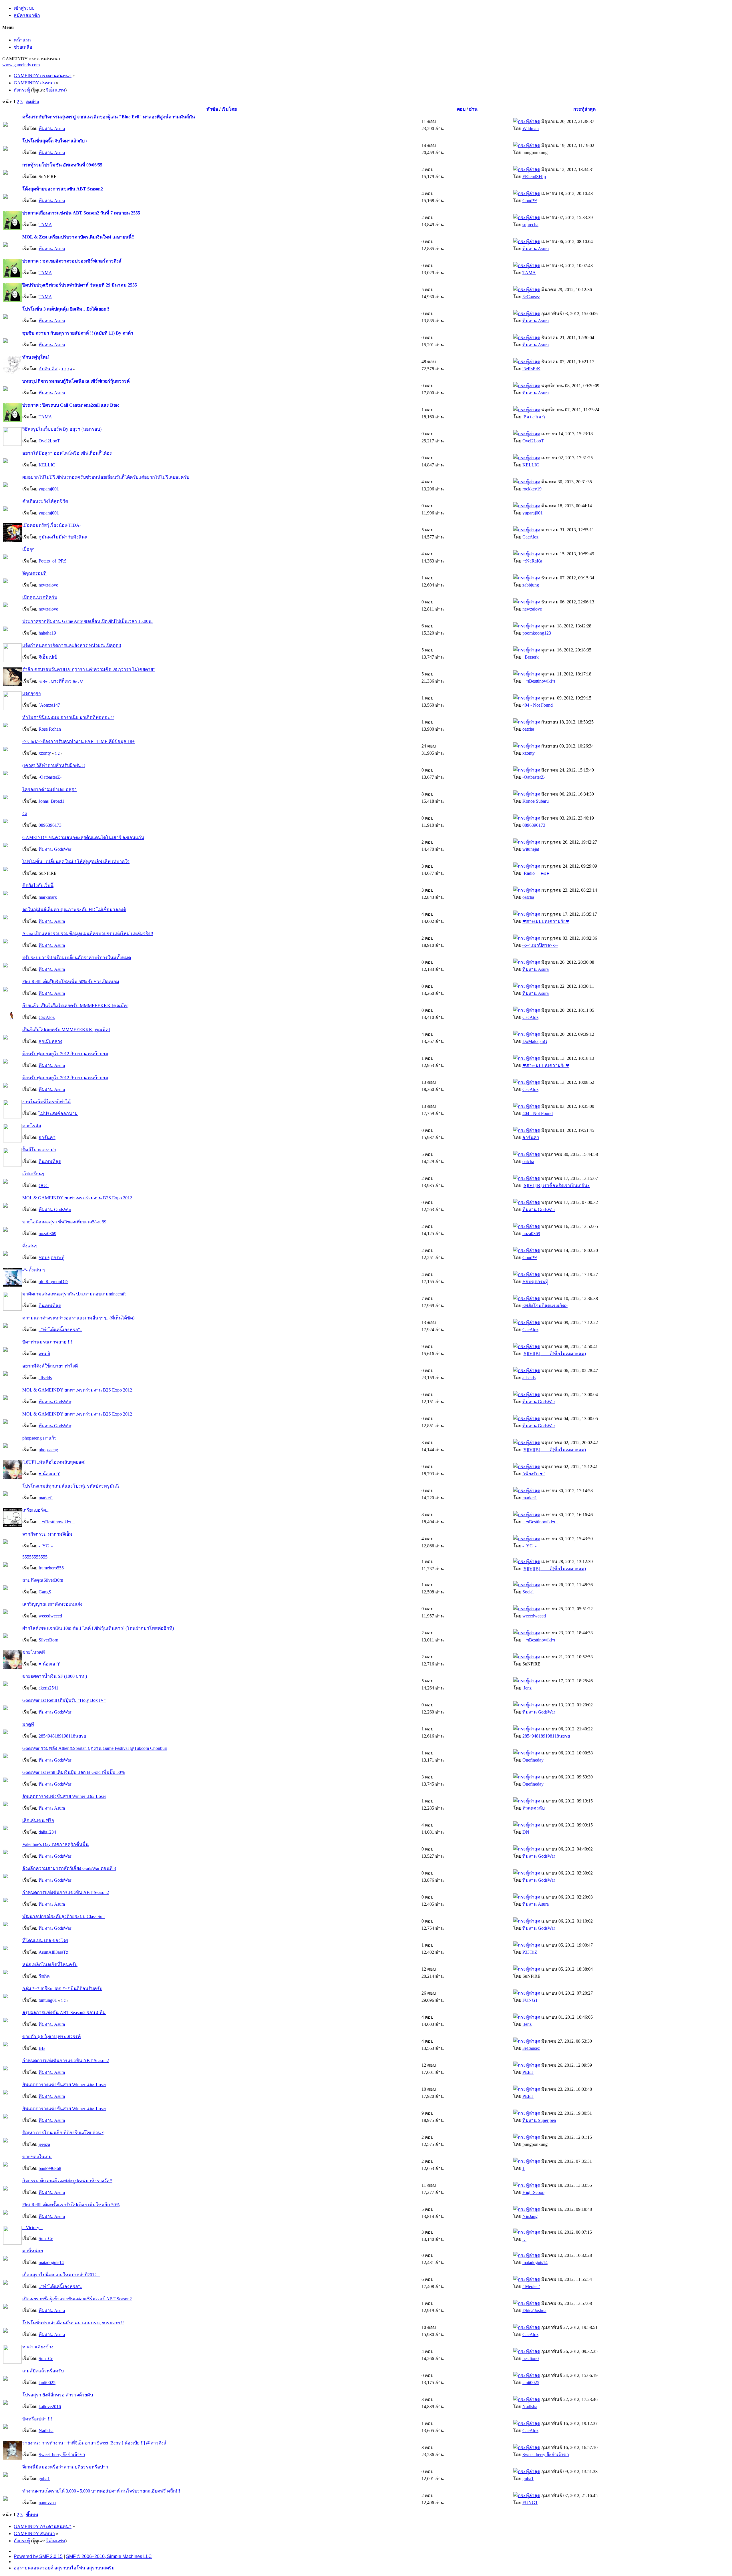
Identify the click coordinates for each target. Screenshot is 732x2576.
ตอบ (461, 109)
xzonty (45, 753)
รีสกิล (44, 1976)
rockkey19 (532, 489)
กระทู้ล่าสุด (585, 109)
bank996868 (50, 2168)
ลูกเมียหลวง (50, 1041)
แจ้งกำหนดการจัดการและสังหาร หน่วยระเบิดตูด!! (72, 645)
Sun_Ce (46, 2238)
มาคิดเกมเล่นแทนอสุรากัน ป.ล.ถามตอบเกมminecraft (74, 1294)
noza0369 (47, 1234)
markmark (48, 897)
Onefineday (533, 1760)
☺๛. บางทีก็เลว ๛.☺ (61, 681)
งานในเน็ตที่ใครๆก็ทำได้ (46, 1102)
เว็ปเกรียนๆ (33, 1174)
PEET (528, 2072)
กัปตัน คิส (48, 369)
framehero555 (51, 1568)
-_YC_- (46, 1546)
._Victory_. (32, 2228)
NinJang (530, 2216)
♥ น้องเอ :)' (49, 1474)
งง (25, 813)
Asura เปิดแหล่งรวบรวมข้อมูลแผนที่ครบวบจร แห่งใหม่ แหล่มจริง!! (88, 934)
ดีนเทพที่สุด (50, 1161)
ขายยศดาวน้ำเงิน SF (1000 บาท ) (55, 1676)
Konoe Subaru (536, 801)
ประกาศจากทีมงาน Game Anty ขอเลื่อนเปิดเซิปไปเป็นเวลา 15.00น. (87, 621)
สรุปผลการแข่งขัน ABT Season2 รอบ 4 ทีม (64, 2012)
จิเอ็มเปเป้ (48, 657)
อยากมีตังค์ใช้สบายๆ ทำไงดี (50, 1366)
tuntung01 (48, 2000)
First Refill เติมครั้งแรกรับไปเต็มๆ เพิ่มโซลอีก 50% (71, 2205)
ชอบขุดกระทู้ (52, 1258)
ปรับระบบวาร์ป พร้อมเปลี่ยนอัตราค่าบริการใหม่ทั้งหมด (77, 958)
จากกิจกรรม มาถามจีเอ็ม (47, 1534)
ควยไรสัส (32, 1126)
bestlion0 (531, 2359)
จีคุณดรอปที (34, 573)
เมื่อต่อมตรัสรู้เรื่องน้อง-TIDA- (52, 525)
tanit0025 (47, 2383)
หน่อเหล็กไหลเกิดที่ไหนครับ (50, 1964)
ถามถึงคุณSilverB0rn (43, 1580)
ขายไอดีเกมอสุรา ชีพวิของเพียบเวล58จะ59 (64, 1222)
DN (526, 1832)
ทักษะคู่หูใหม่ (36, 357)
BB (42, 2048)
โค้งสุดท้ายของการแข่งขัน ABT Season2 (63, 189)
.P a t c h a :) (534, 417)
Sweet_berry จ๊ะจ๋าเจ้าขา (62, 2455)
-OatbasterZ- (50, 777)
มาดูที (28, 1724)
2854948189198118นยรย (62, 1736)
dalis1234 (47, 1832)
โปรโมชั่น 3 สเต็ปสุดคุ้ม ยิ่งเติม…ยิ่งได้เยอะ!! (66, 309)
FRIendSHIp (534, 177)
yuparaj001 (49, 489)
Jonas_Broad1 (51, 801)
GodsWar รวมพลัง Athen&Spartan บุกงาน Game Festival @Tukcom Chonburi (95, 1748)
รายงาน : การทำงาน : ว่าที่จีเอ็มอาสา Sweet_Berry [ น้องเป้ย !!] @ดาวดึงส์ (94, 2443)
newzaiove (48, 585)
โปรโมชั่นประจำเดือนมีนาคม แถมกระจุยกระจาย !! (73, 2323)
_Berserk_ (532, 657)
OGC (44, 1185)
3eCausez (531, 297)
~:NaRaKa (532, 561)
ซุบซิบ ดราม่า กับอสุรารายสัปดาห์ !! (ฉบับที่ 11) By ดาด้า (78, 333)
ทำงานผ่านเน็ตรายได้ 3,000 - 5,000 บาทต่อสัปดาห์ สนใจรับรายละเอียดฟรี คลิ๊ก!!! (101, 2491)
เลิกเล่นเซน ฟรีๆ (38, 1820)
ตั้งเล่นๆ (30, 1246)
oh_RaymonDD (53, 1282)
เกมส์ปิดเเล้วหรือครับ (43, 2371)
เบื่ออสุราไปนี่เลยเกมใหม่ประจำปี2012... (61, 2275)
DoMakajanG (535, 1041)
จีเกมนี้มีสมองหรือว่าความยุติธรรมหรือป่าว (65, 2467)
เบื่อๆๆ (28, 549)
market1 (46, 1498)
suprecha (530, 225)
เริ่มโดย (229, 109)
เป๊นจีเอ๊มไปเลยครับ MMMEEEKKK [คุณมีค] (66, 1030)
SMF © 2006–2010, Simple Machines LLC (109, 2556)
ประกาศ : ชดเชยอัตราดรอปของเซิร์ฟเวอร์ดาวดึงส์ (72, 261)
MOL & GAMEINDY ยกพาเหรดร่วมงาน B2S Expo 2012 (77, 1198)
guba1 (44, 2479)
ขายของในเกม (37, 2157)
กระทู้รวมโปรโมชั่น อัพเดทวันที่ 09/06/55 (62, 165)
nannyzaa (47, 2503)
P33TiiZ (530, 1952)
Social (528, 1592)
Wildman (531, 129)
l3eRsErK (531, 369)
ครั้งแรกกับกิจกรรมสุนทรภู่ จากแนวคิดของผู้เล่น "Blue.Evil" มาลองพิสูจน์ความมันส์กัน (109, 117)
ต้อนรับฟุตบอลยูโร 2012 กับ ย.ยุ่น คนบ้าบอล (65, 1054)
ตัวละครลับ (534, 1808)
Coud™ (530, 201)
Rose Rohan (50, 729)
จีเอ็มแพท (56, 90)
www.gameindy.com (21, 65)
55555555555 (35, 1557)
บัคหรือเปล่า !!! (37, 2419)
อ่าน (473, 109)
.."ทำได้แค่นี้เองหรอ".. (60, 1330)
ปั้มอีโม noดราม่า (39, 1150)
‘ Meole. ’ (531, 2286)
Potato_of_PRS (53, 561)
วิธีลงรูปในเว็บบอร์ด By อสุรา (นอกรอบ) (62, 429)
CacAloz (530, 537)
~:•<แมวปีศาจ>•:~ (540, 945)
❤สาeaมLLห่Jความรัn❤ (546, 921)
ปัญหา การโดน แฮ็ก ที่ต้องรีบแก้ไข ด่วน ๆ (63, 2133)
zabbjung (531, 585)
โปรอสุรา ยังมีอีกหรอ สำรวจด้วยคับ (58, 2395)
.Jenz (527, 1688)
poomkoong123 (537, 633)
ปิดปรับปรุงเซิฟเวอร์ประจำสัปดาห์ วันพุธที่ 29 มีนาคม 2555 (80, 285)
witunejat (531, 849)
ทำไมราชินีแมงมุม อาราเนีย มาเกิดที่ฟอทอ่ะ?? (68, 717)
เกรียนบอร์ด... (36, 1510)
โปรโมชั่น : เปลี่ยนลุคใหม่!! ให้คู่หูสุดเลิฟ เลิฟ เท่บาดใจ (76, 861)
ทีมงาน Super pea (539, 2120)
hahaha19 (47, 633)
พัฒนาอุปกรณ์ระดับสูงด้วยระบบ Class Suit (63, 1916)
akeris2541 (48, 1688)
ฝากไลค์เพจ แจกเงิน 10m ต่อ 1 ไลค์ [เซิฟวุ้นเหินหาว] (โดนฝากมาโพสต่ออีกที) (98, 1628)
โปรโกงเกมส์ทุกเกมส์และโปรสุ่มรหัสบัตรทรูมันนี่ (71, 1486)
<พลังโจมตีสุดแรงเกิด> (545, 1306)
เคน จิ (44, 1354)
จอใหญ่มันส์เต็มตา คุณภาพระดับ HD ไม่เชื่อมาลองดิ (74, 910)
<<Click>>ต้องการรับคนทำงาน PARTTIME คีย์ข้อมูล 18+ (78, 741)
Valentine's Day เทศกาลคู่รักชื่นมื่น (55, 1844)
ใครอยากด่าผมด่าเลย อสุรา (49, 789)
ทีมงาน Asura (52, 129)
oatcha (528, 729)
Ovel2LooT (49, 441)
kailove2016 (50, 2407)
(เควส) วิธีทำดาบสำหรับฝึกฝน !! (54, 765)
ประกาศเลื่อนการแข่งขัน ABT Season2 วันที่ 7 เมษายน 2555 (81, 213)
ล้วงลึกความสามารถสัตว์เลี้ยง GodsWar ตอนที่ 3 (69, 1868)
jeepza (44, 2144)
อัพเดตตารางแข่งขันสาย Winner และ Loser (64, 1796)
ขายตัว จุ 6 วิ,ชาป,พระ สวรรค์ (52, 2037)
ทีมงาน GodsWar (55, 849)
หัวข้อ (212, 109)
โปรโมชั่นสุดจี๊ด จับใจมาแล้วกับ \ (55, 141)
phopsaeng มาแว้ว (39, 1438)
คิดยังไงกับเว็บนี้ (38, 885)
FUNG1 (530, 2000)
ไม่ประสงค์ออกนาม (58, 1113)
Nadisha (530, 2407)
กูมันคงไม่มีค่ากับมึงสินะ (63, 537)
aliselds (45, 1378)
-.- (524, 2239)
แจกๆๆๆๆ (32, 693)
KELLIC (47, 465)
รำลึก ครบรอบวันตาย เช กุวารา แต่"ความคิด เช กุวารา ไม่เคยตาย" (89, 669)
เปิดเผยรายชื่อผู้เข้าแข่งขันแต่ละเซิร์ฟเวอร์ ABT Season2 (77, 2299)
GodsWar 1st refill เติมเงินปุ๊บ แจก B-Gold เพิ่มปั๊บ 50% (73, 1772)
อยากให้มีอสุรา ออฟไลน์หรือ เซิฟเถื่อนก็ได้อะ (67, 453)
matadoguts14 (51, 2262)
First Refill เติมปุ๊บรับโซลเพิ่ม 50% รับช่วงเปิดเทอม (71, 982)
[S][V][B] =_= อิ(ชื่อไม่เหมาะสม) (554, 1354)
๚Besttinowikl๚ (540, 681)
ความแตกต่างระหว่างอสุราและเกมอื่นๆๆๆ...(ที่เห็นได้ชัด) (78, 1318)
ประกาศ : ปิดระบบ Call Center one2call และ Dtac (71, 405)
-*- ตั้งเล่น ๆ (34, 1270)
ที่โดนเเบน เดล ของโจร (45, 1940)
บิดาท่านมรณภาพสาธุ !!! (47, 1342)
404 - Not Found (538, 705)
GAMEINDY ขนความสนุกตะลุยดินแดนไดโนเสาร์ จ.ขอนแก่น (83, 837)
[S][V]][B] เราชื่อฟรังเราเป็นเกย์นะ (556, 1185)
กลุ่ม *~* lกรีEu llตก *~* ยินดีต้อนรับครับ (62, 1988)
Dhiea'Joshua (534, 2310)
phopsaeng (48, 1450)
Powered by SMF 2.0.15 (38, 2556)
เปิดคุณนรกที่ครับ (40, 597)
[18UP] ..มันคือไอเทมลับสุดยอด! (54, 1462)
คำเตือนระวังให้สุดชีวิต (45, 501)
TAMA (45, 225)
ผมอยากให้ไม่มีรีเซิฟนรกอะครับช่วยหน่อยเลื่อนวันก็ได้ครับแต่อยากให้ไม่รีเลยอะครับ (106, 477)
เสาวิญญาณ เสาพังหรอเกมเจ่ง (52, 1604)
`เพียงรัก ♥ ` (534, 1474)
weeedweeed (50, 1616)
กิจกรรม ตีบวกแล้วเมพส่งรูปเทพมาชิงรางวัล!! (67, 2181)
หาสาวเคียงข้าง (38, 2347)
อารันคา (47, 1137)
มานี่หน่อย (33, 2251)
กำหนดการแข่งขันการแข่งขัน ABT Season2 (66, 1892)
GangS (45, 1592)
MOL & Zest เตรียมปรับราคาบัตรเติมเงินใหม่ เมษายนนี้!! (78, 237)
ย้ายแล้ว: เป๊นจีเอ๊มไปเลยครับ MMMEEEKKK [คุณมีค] (75, 1006)
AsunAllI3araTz (53, 1952)
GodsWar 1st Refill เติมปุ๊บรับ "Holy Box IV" (64, 1700)
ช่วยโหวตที (34, 1652)
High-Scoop (533, 2192)
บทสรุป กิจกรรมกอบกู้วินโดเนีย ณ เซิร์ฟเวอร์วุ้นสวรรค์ (76, 381)
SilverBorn (48, 1640)
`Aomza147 (49, 705)
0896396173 (50, 825)
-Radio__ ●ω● (536, 873)
